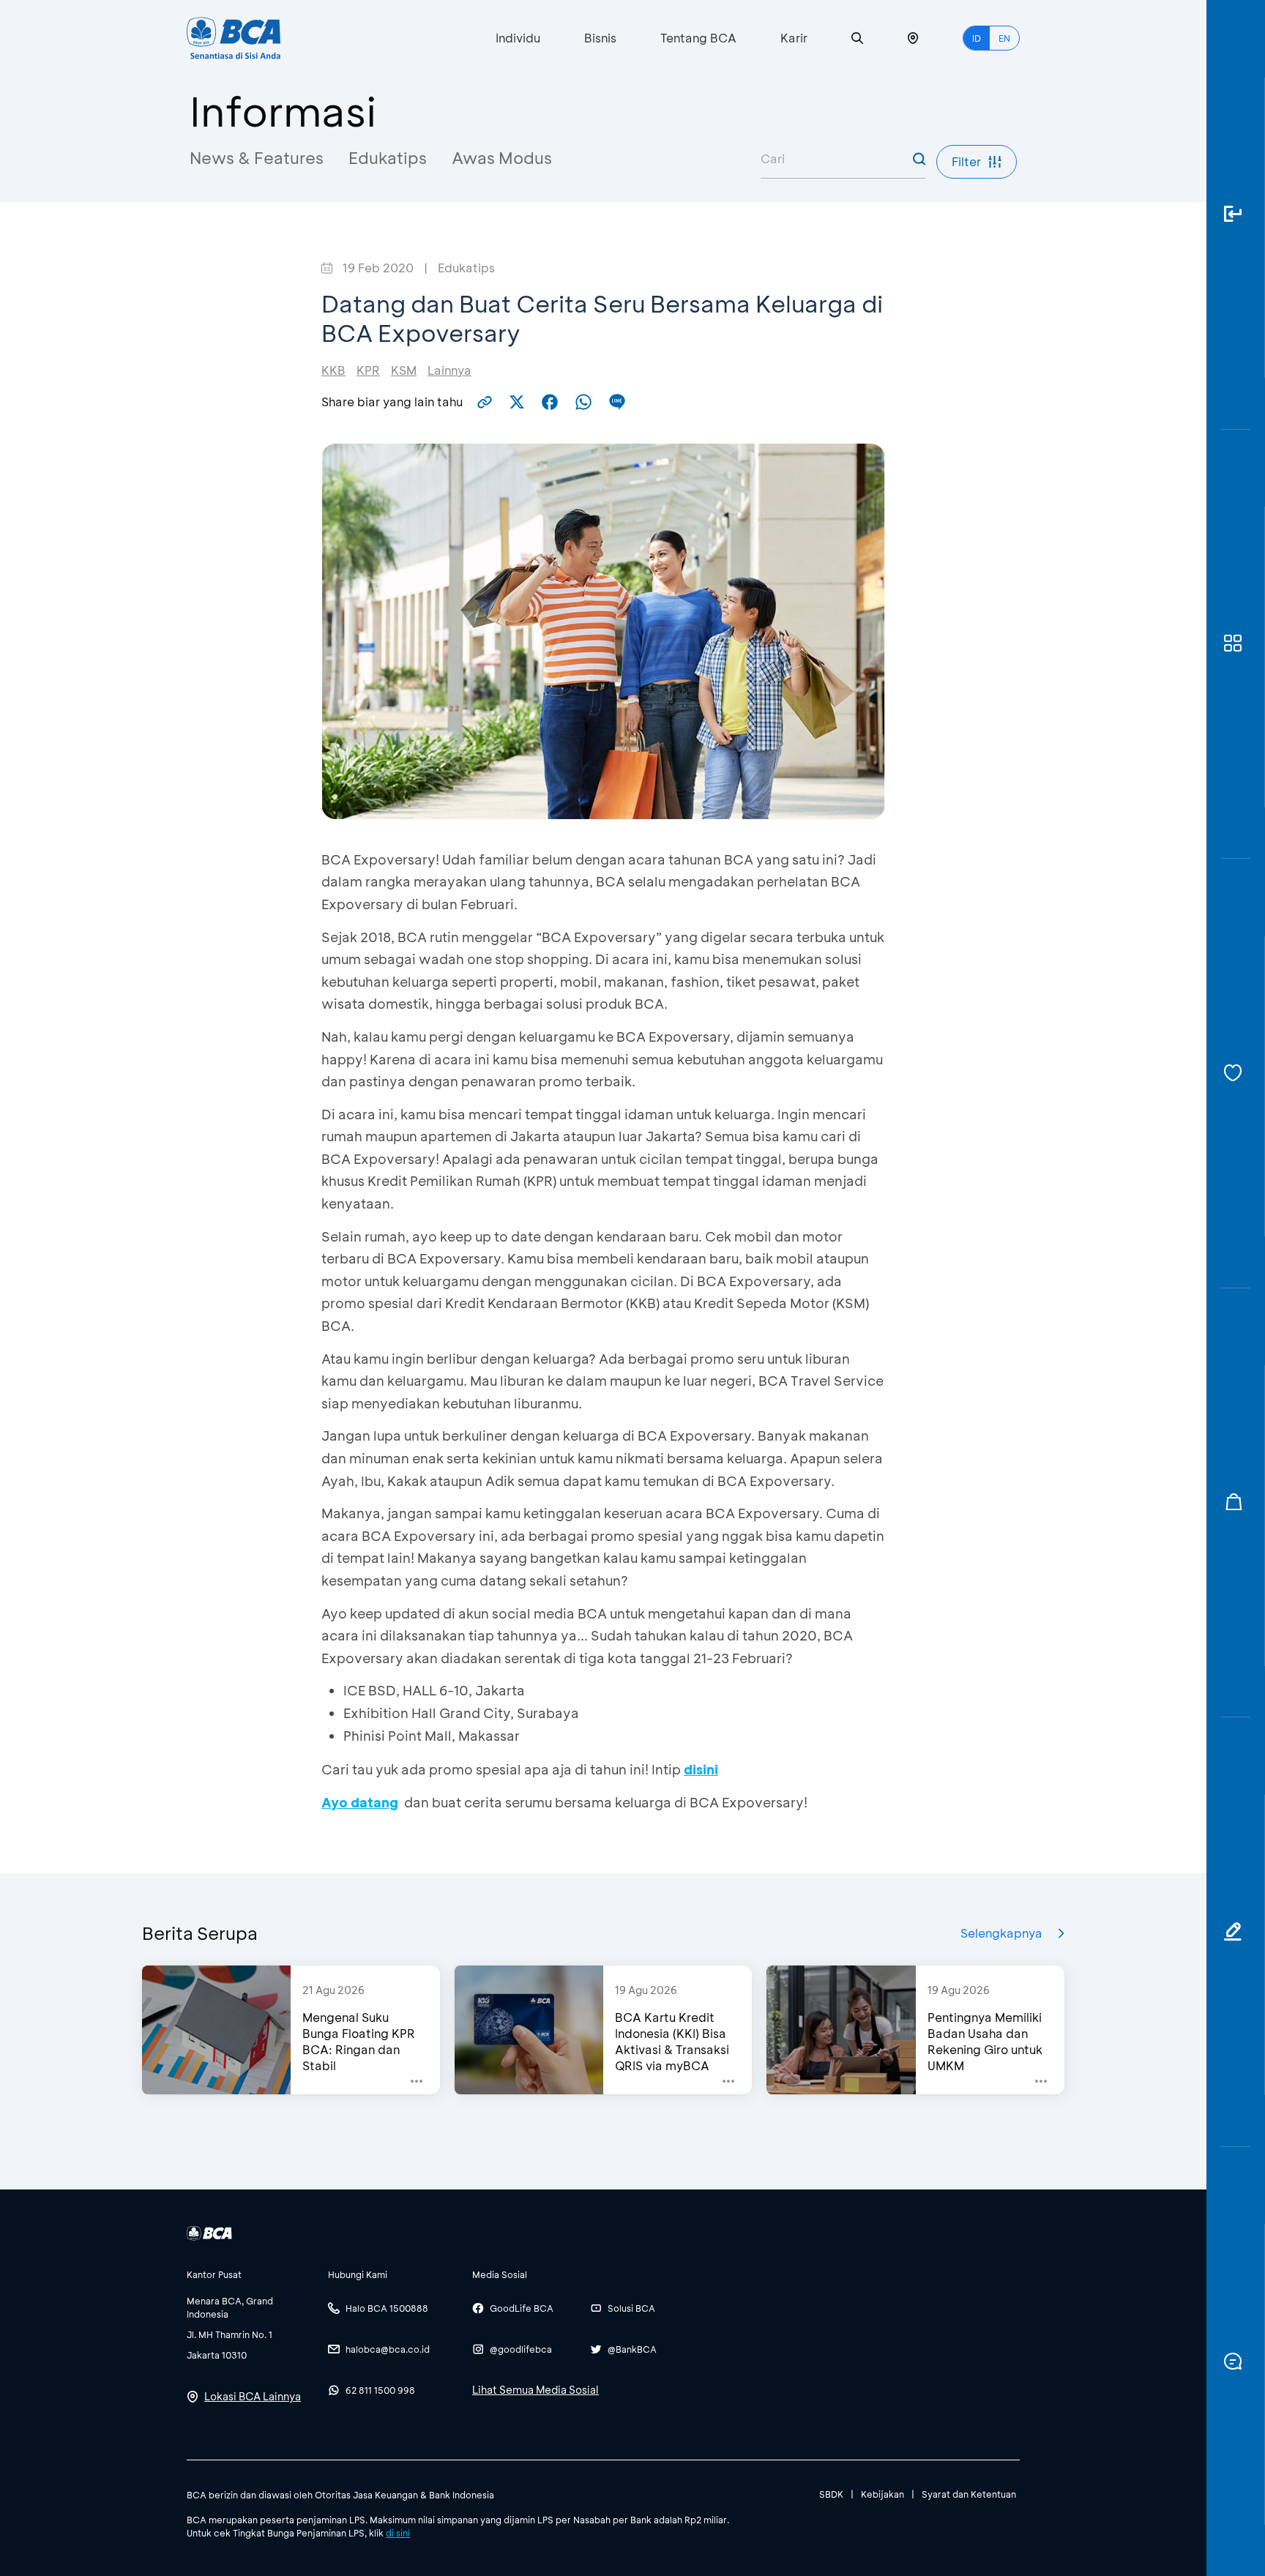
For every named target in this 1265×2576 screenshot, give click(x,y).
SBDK (831, 2494)
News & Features (257, 158)
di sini (398, 2533)
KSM (404, 370)
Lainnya (449, 370)
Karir (794, 38)
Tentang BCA (698, 38)
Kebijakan (882, 2494)
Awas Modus (502, 158)
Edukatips (388, 158)
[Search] (857, 38)
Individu (518, 38)
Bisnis (600, 38)
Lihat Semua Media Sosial (536, 2390)
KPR (368, 370)
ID (977, 38)
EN (1004, 38)
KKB (333, 370)
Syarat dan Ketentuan (969, 2494)
